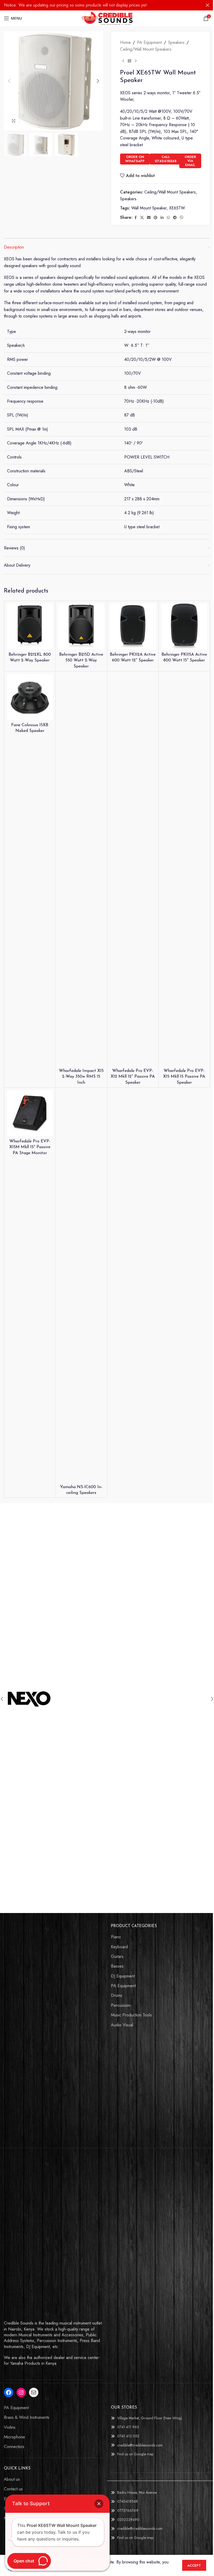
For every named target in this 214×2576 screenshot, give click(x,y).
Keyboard (119, 1947)
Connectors (14, 2447)
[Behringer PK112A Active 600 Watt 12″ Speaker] (133, 626)
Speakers (176, 42)
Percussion (121, 2005)
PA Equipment (149, 42)
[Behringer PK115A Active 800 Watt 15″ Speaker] (184, 626)
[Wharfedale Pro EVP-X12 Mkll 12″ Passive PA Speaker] (133, 870)
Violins (10, 2427)
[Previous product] (123, 61)
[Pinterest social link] (156, 218)
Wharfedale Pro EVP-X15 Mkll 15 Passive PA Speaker (184, 1077)
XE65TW (177, 208)
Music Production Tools (131, 2015)
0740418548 (127, 2501)
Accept (194, 2565)
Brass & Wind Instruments (27, 2417)
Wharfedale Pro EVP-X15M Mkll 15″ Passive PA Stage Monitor (30, 1147)
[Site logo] (107, 18)
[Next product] (136, 61)
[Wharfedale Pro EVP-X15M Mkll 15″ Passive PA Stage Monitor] (30, 1113)
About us (12, 2479)
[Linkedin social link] (162, 218)
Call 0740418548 (166, 159)
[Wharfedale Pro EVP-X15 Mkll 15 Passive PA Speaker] (184, 870)
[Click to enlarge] (14, 121)
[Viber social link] (182, 218)
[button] (9, 81)
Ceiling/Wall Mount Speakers (146, 49)
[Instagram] (21, 2392)
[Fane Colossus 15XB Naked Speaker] (30, 697)
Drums (117, 1996)
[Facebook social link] (135, 218)
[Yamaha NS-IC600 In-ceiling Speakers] (81, 1286)
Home (125, 42)
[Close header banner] (207, 5)
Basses (117, 1966)
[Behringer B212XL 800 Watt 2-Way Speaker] (30, 626)
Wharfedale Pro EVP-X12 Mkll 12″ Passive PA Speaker (133, 1077)
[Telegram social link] (175, 218)
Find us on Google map (135, 2454)
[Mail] (34, 2392)
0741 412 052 (128, 2436)
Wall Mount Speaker (149, 208)
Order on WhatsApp (135, 159)
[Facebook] (9, 2392)
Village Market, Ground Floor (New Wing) (150, 2418)
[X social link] (142, 218)
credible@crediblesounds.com (140, 2445)
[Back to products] (129, 61)
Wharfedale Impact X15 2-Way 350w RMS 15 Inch (81, 1077)
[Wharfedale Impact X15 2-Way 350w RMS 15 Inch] (81, 870)
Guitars (117, 1957)
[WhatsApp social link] (168, 218)
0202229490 (128, 2520)
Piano (116, 1937)
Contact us (13, 2489)
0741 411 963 (128, 2427)
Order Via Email (190, 161)
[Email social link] (149, 218)
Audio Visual (122, 2025)
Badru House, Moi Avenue (137, 2492)
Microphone (14, 2437)
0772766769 (128, 2510)
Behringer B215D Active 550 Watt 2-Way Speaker (81, 661)
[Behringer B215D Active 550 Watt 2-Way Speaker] (81, 626)
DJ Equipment (123, 1976)
